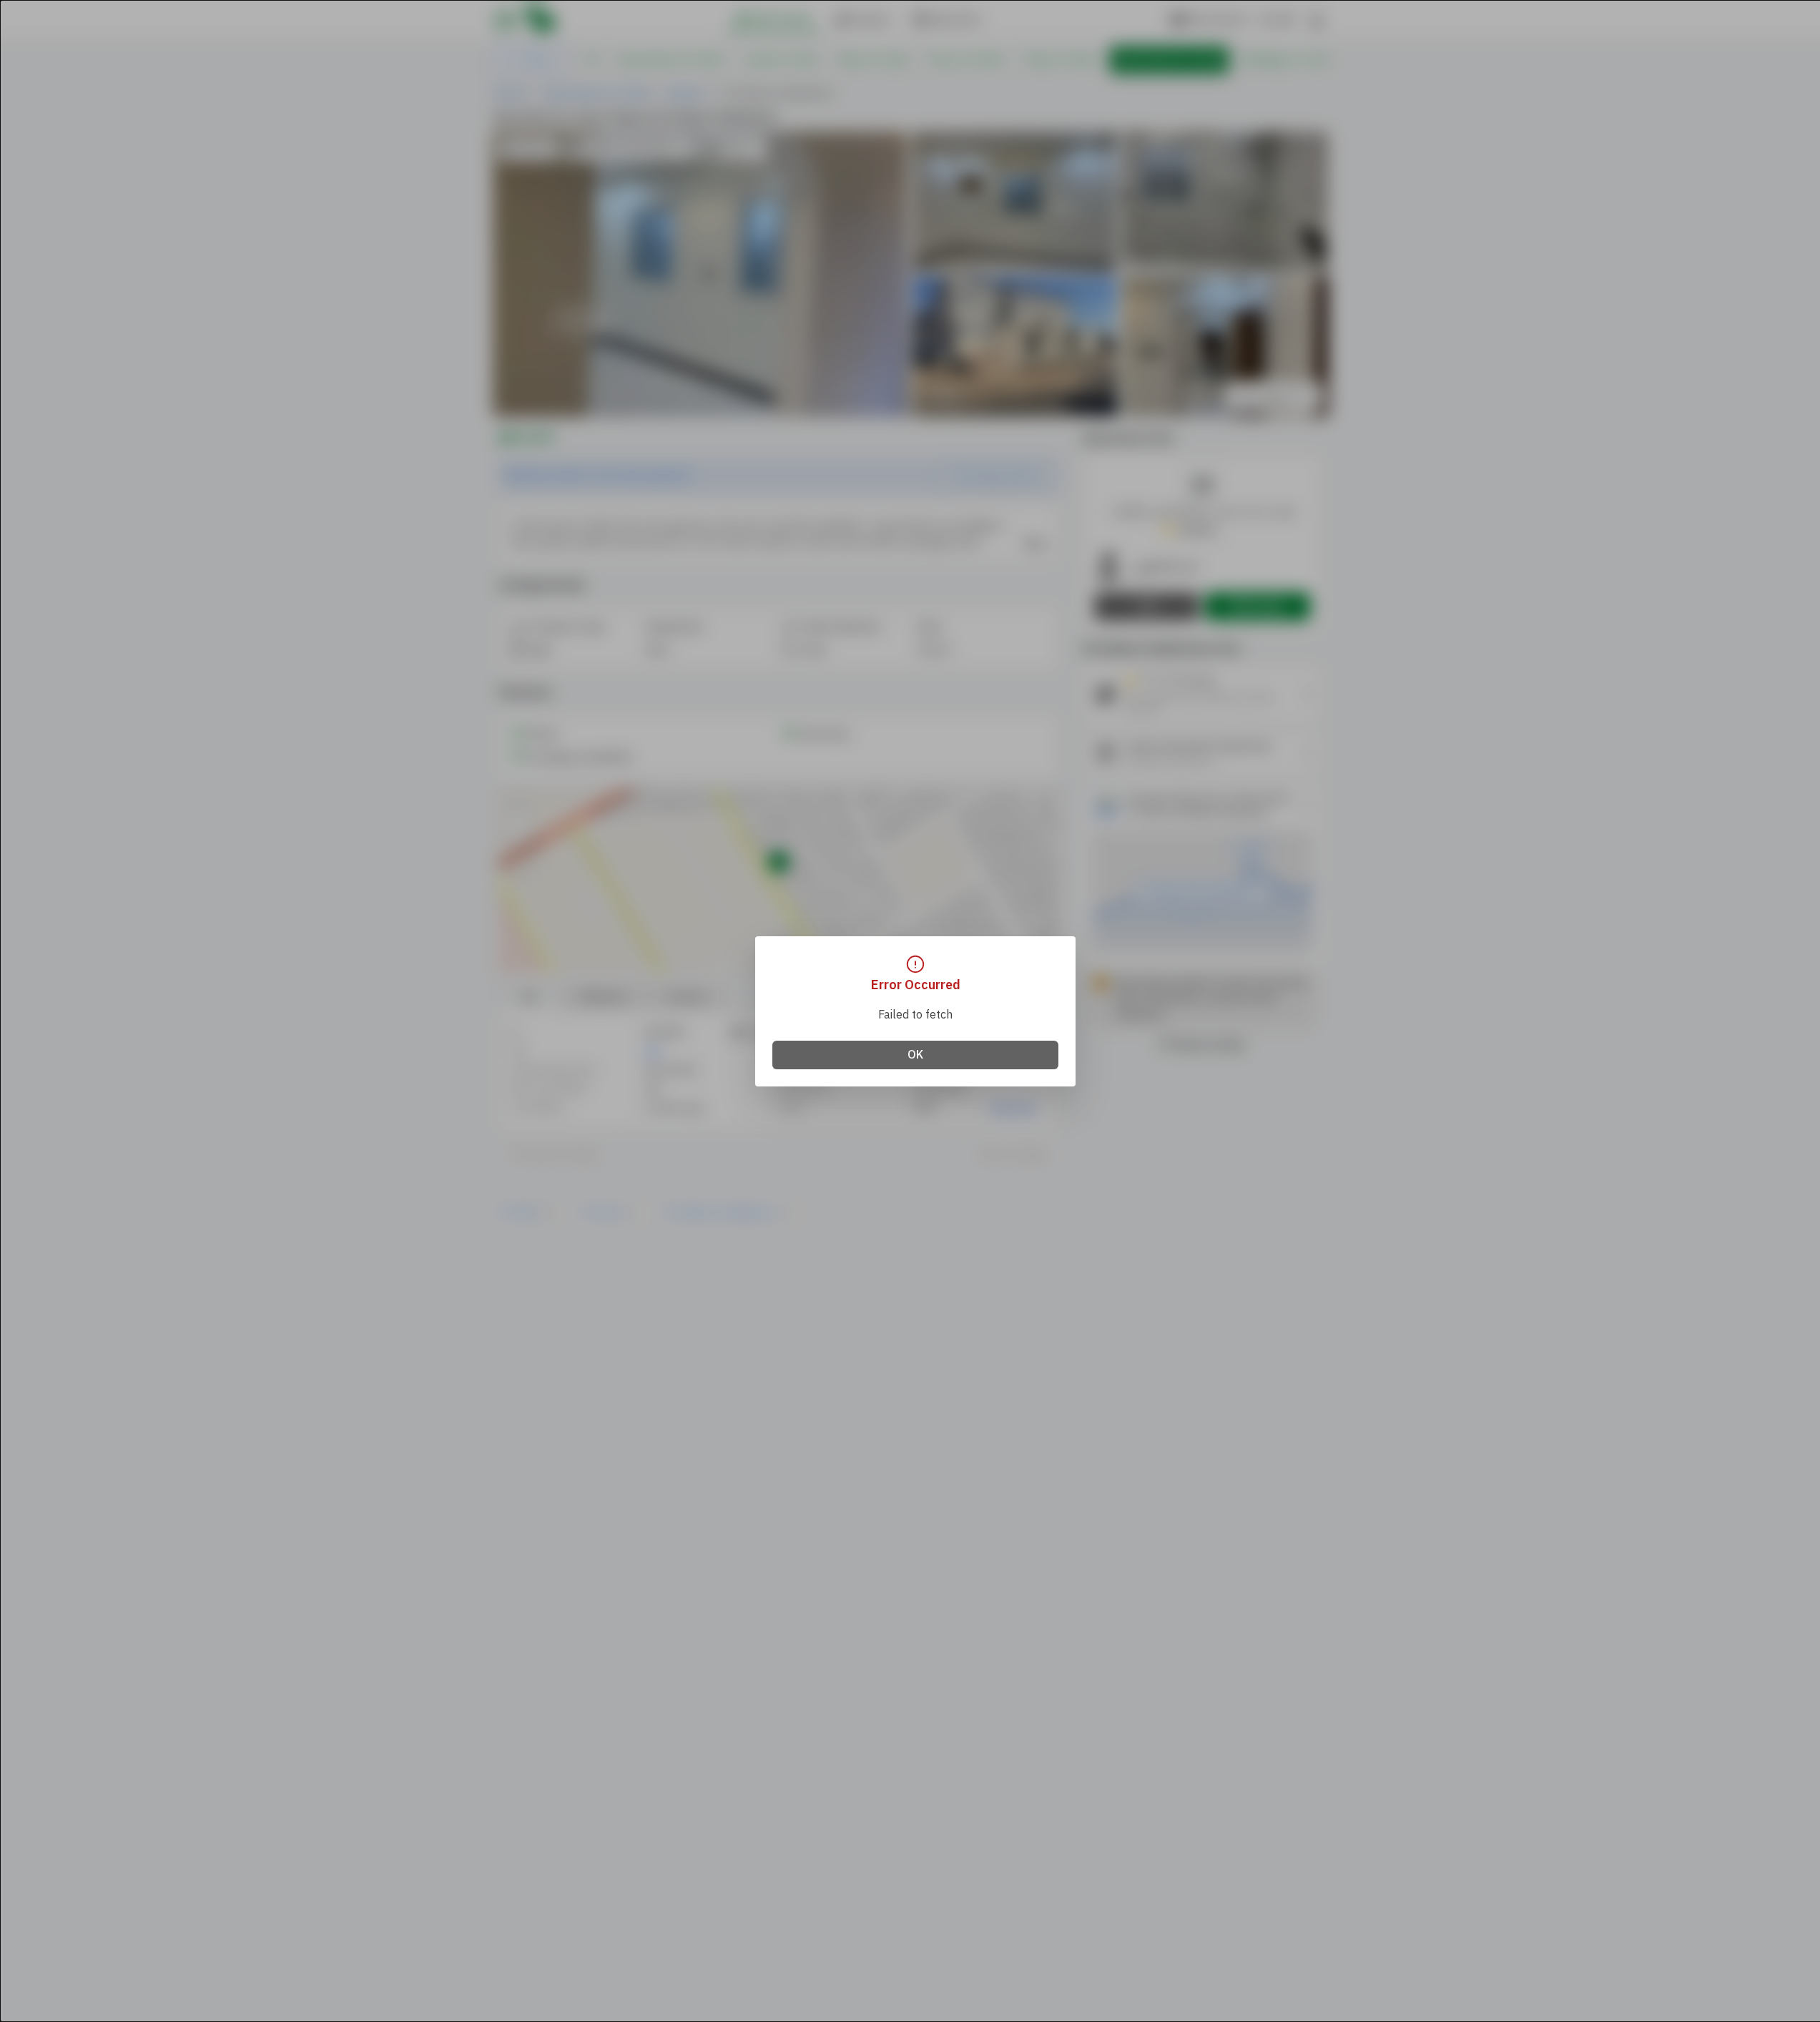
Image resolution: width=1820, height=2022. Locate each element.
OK (915, 1055)
